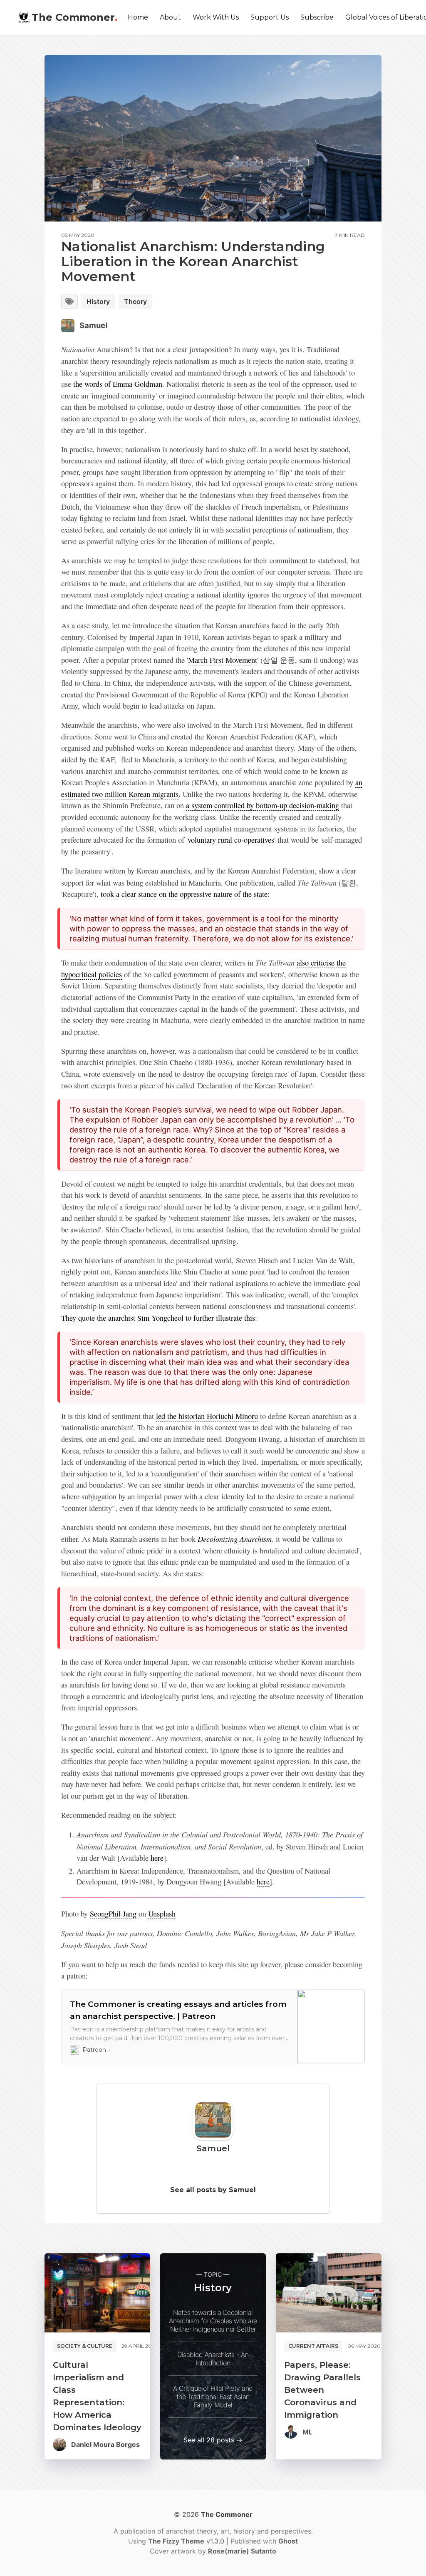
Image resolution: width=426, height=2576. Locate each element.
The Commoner (75, 17)
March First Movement (223, 660)
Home (138, 17)
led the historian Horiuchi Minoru (207, 1416)
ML (307, 2432)
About (170, 17)
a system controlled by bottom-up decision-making (263, 805)
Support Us (270, 17)
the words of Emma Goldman (118, 384)
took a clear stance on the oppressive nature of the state (184, 894)
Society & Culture (85, 2346)
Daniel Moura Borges (105, 2444)
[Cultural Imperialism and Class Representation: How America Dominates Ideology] (97, 2293)
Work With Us (216, 17)
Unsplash (162, 1914)
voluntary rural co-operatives (231, 840)
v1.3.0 (187, 2541)
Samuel (93, 325)
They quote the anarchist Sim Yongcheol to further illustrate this (158, 1318)
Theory (135, 301)
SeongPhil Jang (113, 1914)
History (98, 301)
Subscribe (317, 17)
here (157, 1858)
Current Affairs (313, 2346)
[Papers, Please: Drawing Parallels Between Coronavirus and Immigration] (329, 2293)
